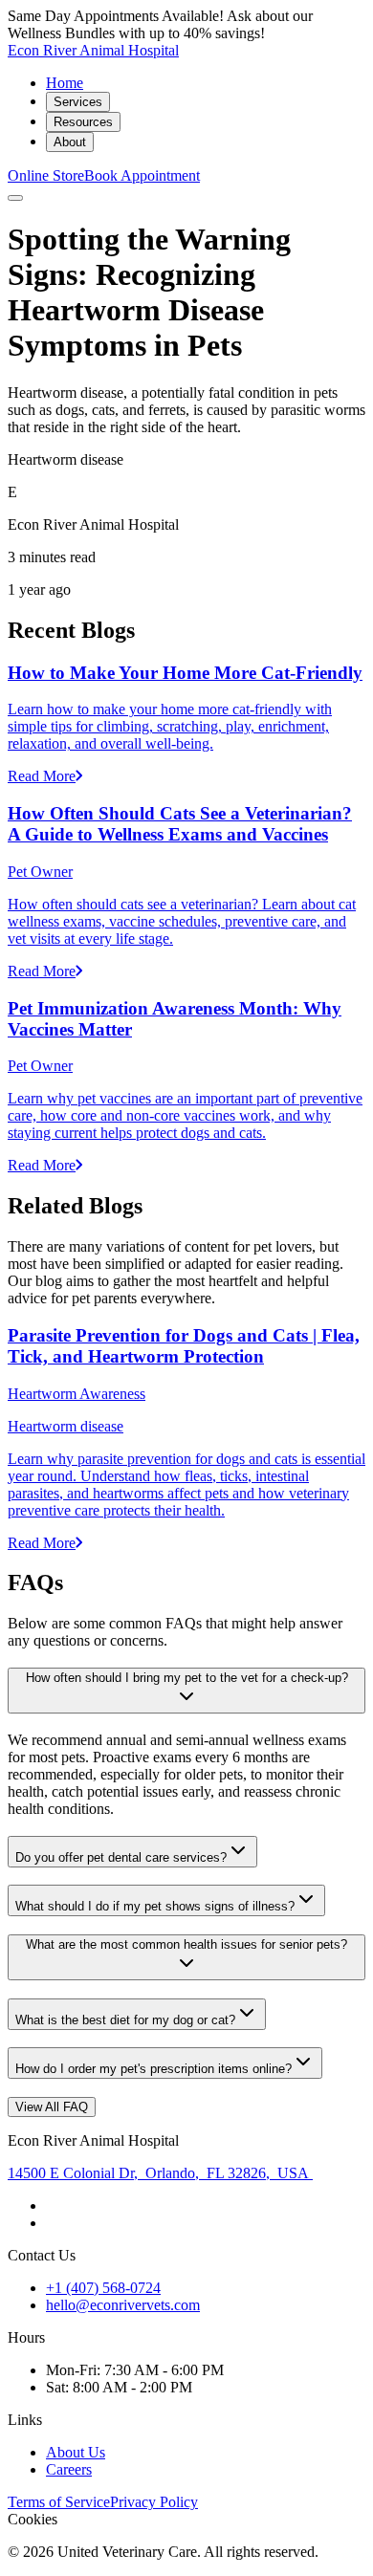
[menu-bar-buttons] (15, 198)
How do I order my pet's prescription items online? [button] (154, 2069)
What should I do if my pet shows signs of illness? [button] (155, 1906)
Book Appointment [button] (142, 175)
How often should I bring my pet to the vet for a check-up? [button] (187, 1678)
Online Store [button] (46, 175)
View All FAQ (52, 2107)
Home (65, 83)
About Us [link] (76, 2452)
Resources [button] (83, 122)
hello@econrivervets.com (123, 2305)
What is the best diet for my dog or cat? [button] (125, 2020)
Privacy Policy (154, 2502)
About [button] (70, 142)
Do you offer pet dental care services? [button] (121, 1857)
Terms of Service (59, 2502)
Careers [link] (69, 2469)
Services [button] (78, 102)
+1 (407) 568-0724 (103, 2288)
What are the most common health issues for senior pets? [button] (186, 1944)
